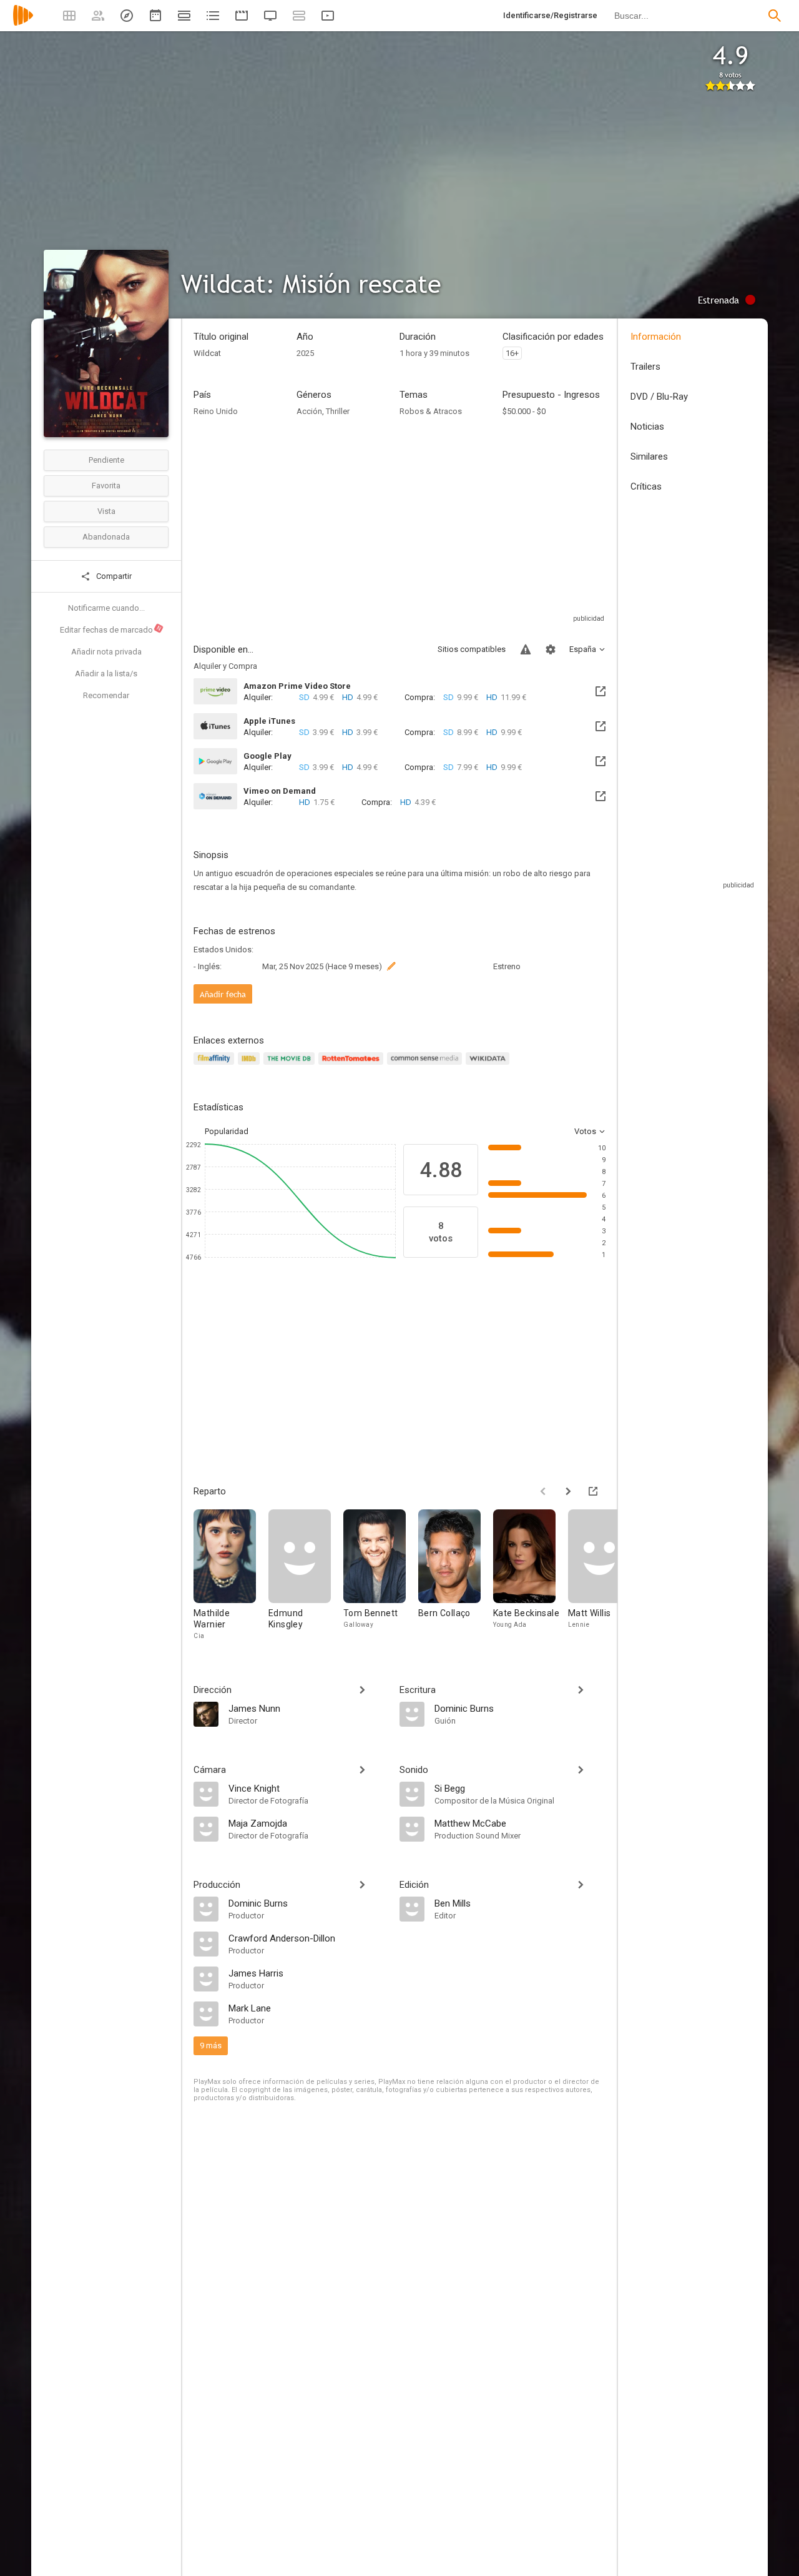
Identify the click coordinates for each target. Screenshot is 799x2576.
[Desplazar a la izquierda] (543, 1491)
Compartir (113, 576)
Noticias (647, 427)
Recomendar (106, 695)
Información (656, 337)
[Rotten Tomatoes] (353, 1066)
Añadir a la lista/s (106, 674)
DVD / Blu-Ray (659, 397)
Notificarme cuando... (106, 608)
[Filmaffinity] (216, 1066)
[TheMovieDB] (291, 1066)
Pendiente (106, 460)
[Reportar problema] (526, 649)
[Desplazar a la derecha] (568, 1491)
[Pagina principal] (23, 23)
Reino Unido (216, 411)
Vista (106, 511)
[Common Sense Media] (426, 1066)
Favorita (106, 486)
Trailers (645, 367)
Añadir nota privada (106, 652)
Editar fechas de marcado (111, 629)
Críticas (646, 486)
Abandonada (106, 537)
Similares (649, 456)
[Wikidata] (489, 1066)
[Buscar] (775, 16)
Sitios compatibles (472, 649)
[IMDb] (251, 1066)
